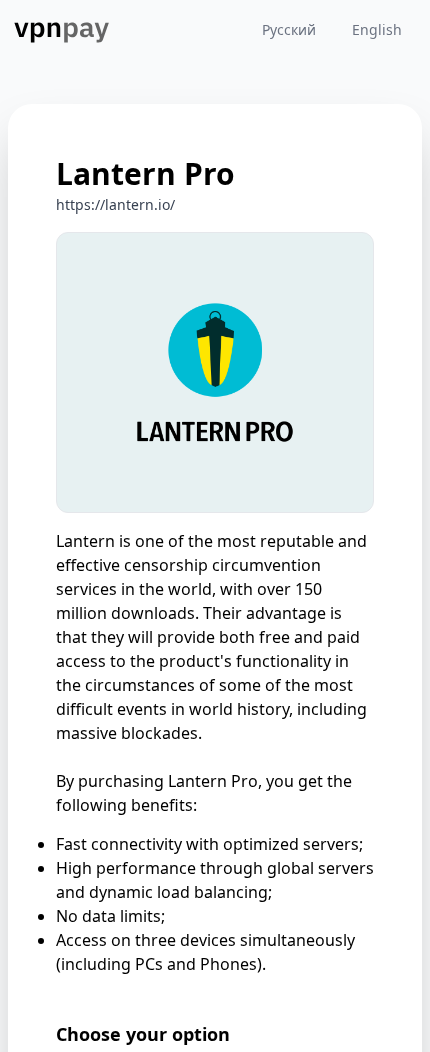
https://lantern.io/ (115, 204)
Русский (289, 29)
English (377, 29)
